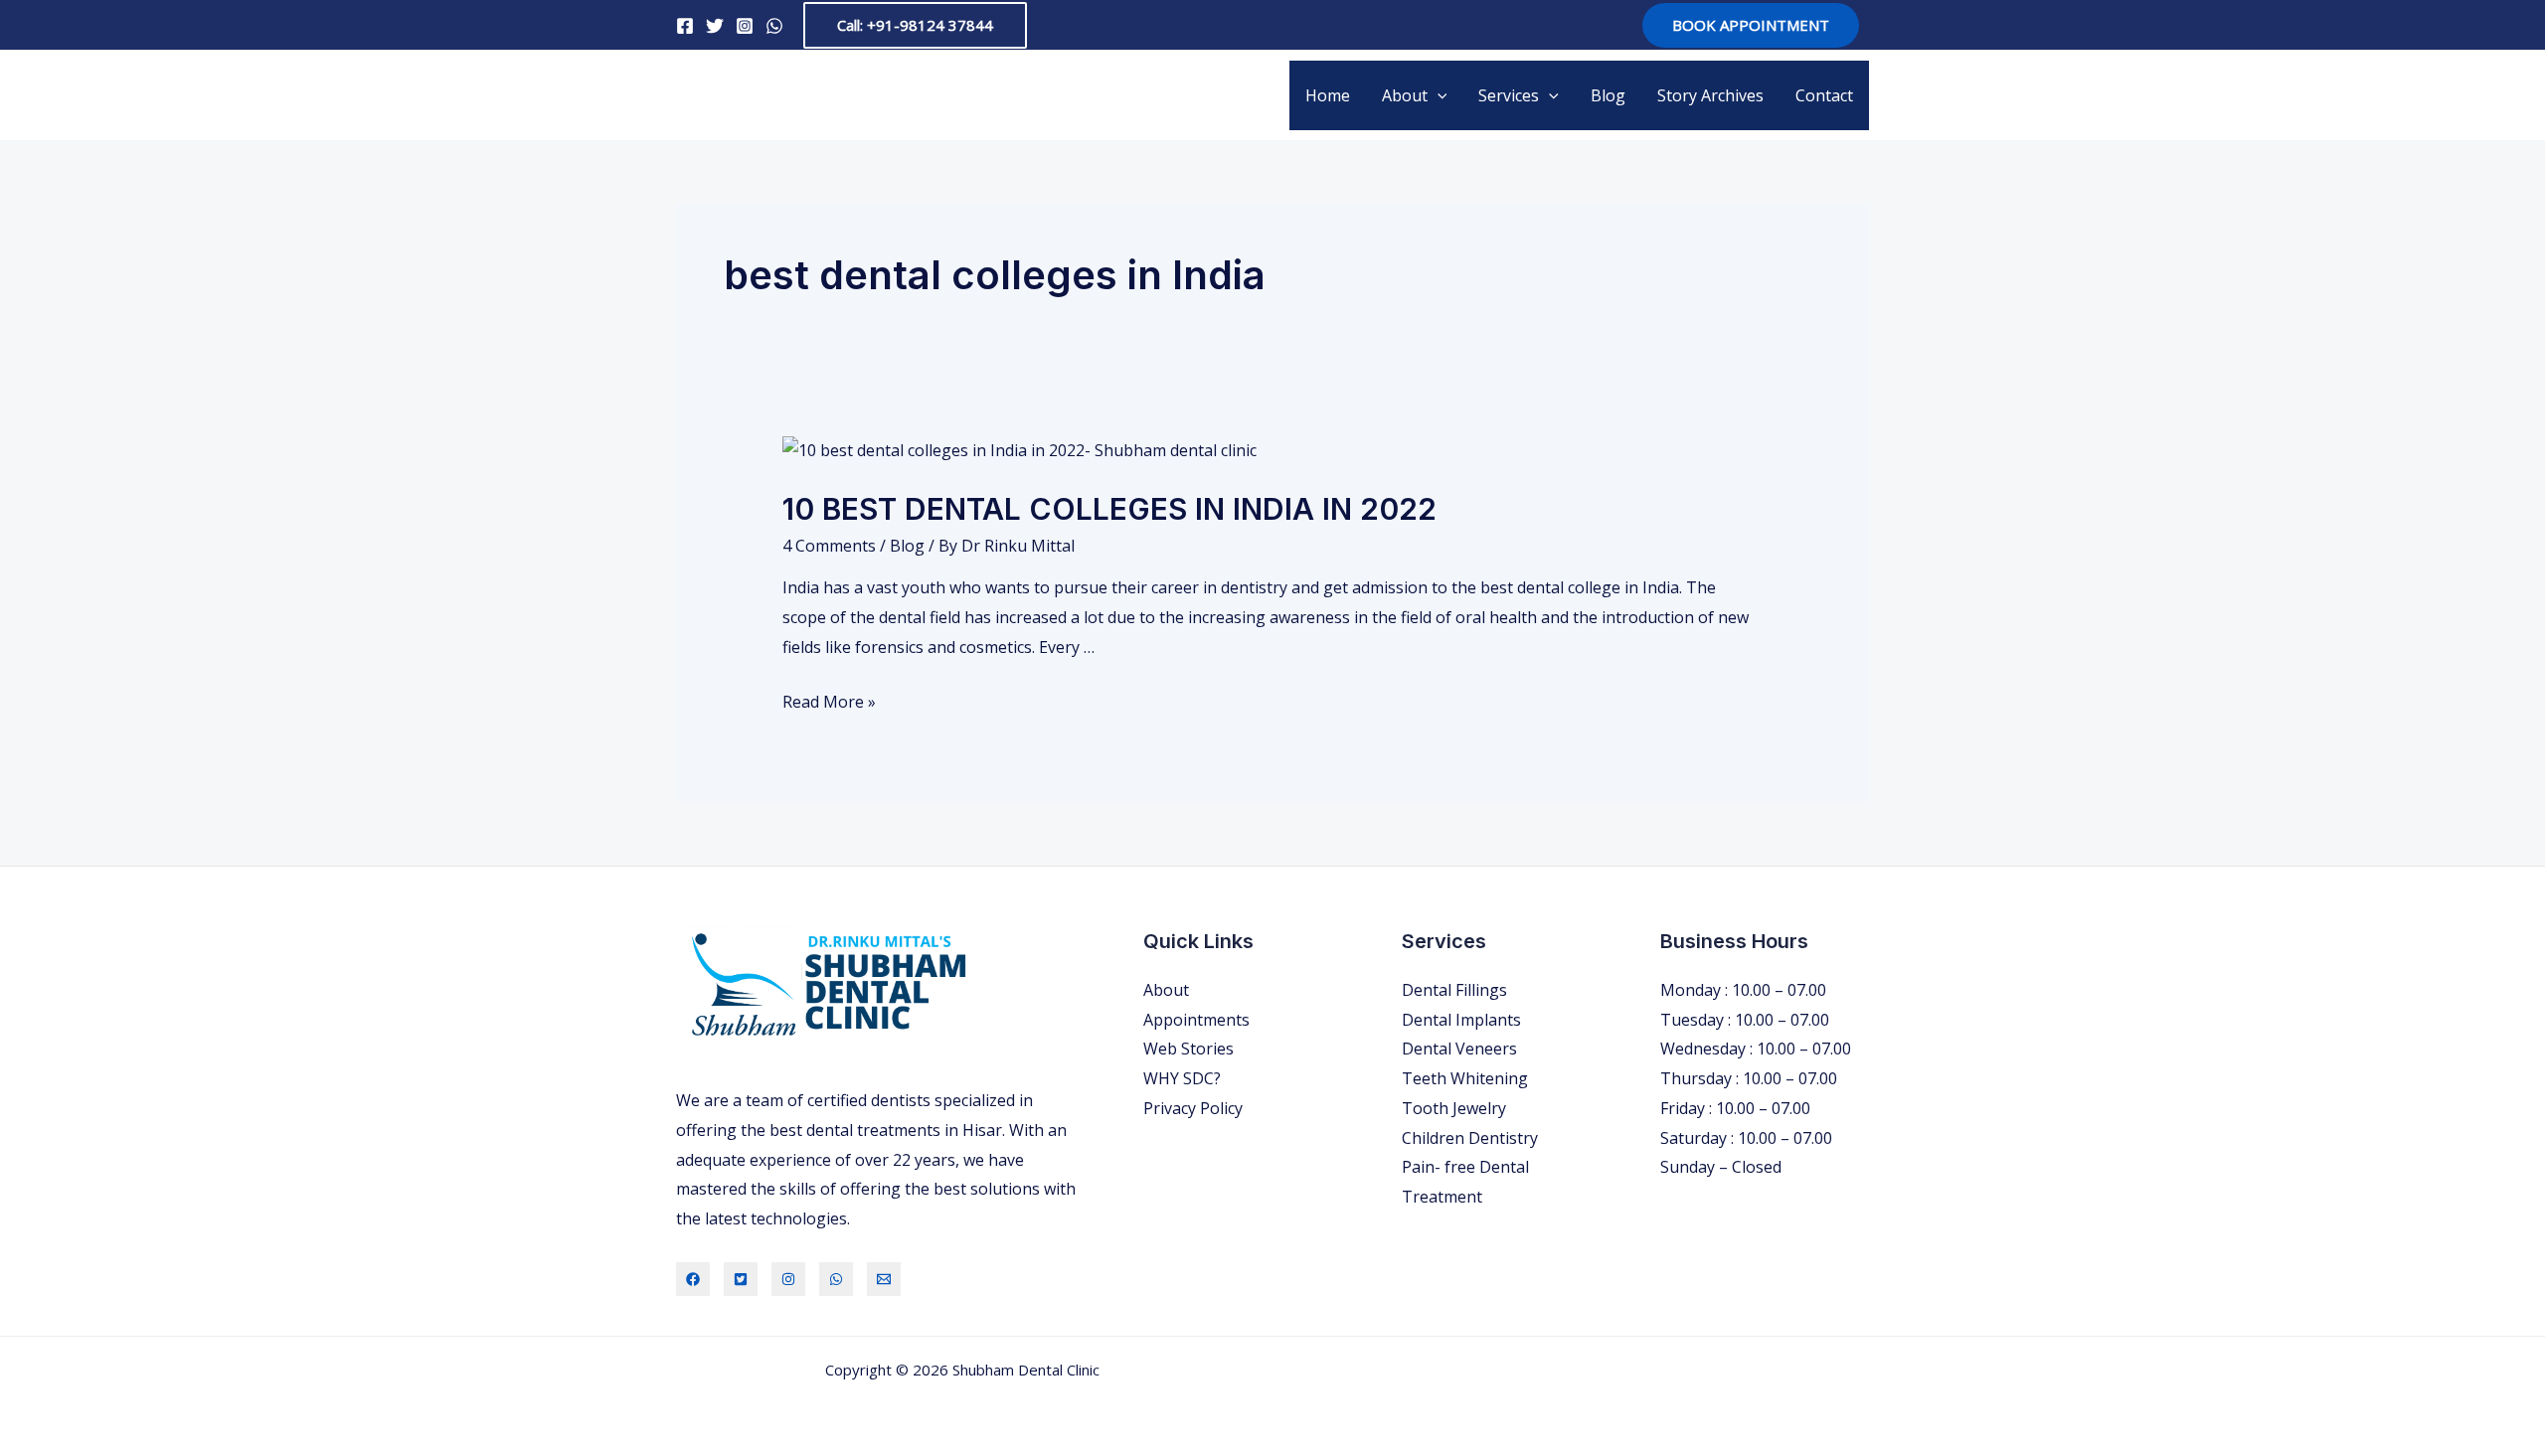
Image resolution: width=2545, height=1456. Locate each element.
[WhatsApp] (774, 26)
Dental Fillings (1454, 990)
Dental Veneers (1459, 1049)
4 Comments (829, 546)
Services (1509, 95)
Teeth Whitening (1465, 1078)
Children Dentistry (1470, 1138)
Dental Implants (1461, 1020)
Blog (1608, 95)
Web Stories (1188, 1049)
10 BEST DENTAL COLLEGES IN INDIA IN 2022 (1109, 509)
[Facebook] (685, 26)
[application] (1438, 95)
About (1405, 95)
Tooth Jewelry (1454, 1108)
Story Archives (1710, 95)
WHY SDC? (1182, 1078)
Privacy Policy (1193, 1108)
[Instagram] (745, 26)
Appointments (1196, 1020)
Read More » (829, 702)
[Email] (884, 1279)
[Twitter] (715, 26)
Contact (1824, 95)
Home (1328, 95)
